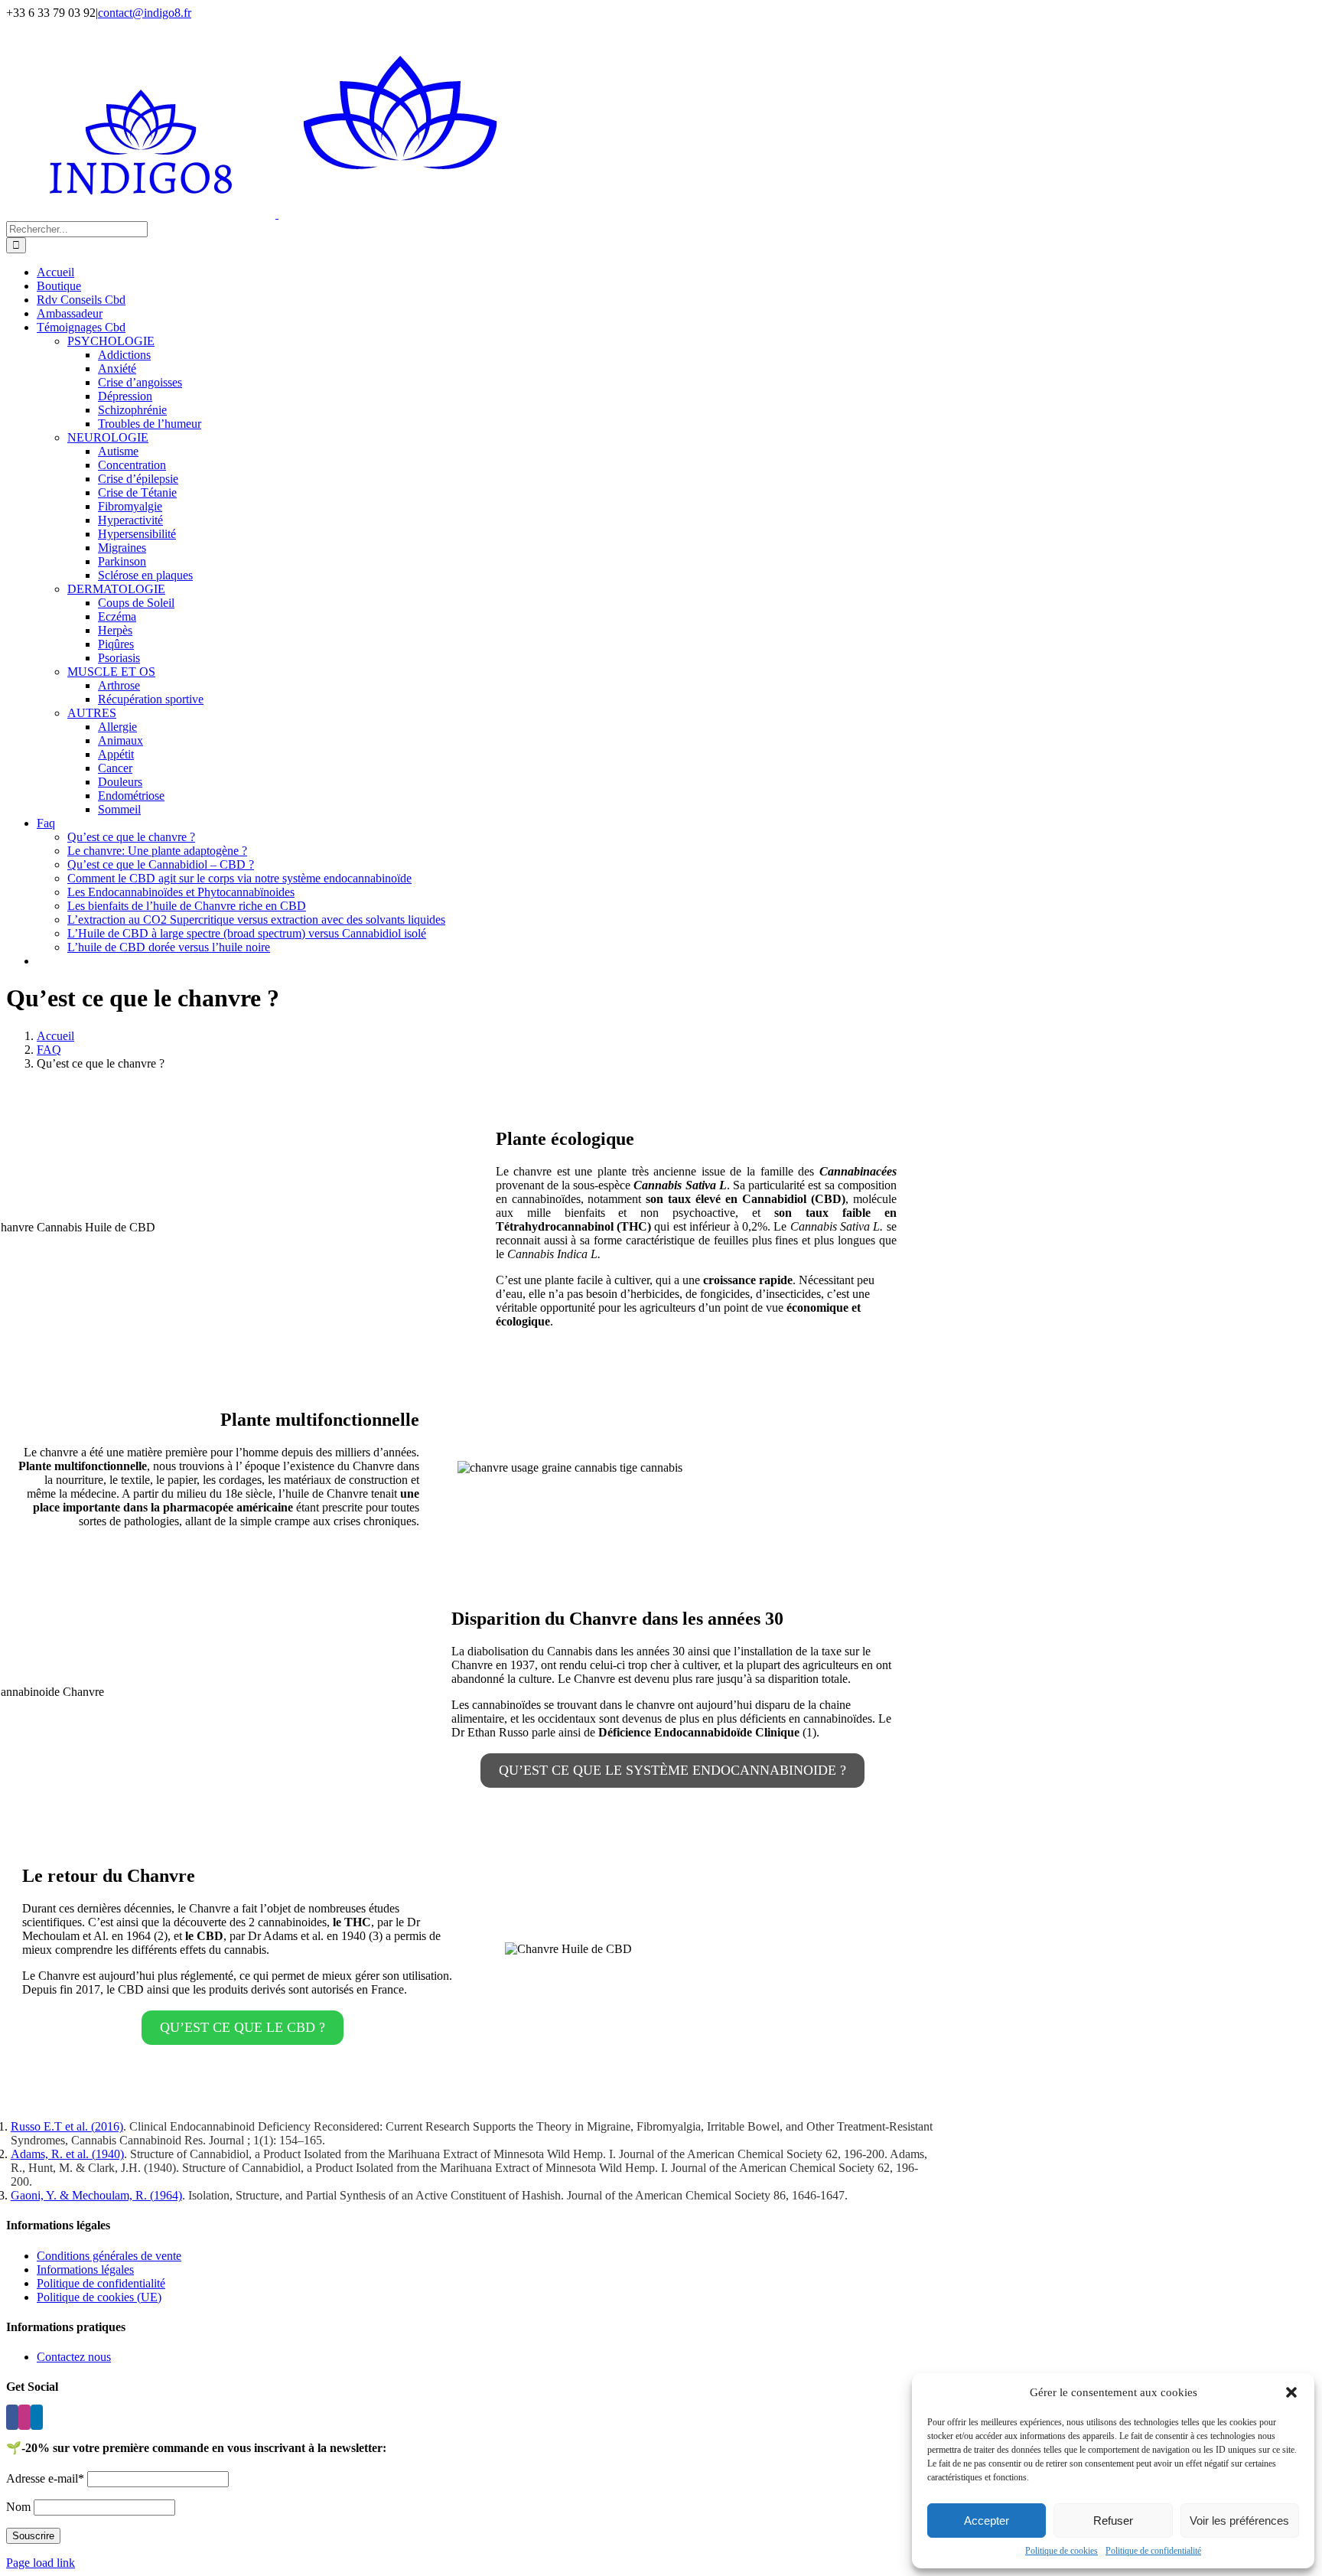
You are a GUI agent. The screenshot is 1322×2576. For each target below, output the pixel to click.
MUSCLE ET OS (111, 672)
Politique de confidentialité (1153, 2551)
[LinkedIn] (37, 2417)
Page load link (41, 2563)
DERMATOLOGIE (116, 589)
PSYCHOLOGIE (111, 341)
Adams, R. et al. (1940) (67, 2154)
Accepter (987, 2521)
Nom (18, 2507)
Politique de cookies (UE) (99, 2297)
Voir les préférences (1239, 2521)
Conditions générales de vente (109, 2256)
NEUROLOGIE (108, 437)
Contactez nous (74, 2357)
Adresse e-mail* (45, 2478)
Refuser (1113, 2521)
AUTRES (92, 713)
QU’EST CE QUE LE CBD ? (243, 2027)
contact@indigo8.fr (145, 13)
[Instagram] (24, 2417)
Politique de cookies (1062, 2551)
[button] (1291, 2392)
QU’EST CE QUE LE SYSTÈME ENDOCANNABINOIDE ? (672, 1770)
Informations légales (85, 2269)
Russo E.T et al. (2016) (67, 2126)
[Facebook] (12, 2417)
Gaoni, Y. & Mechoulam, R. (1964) (96, 2195)
